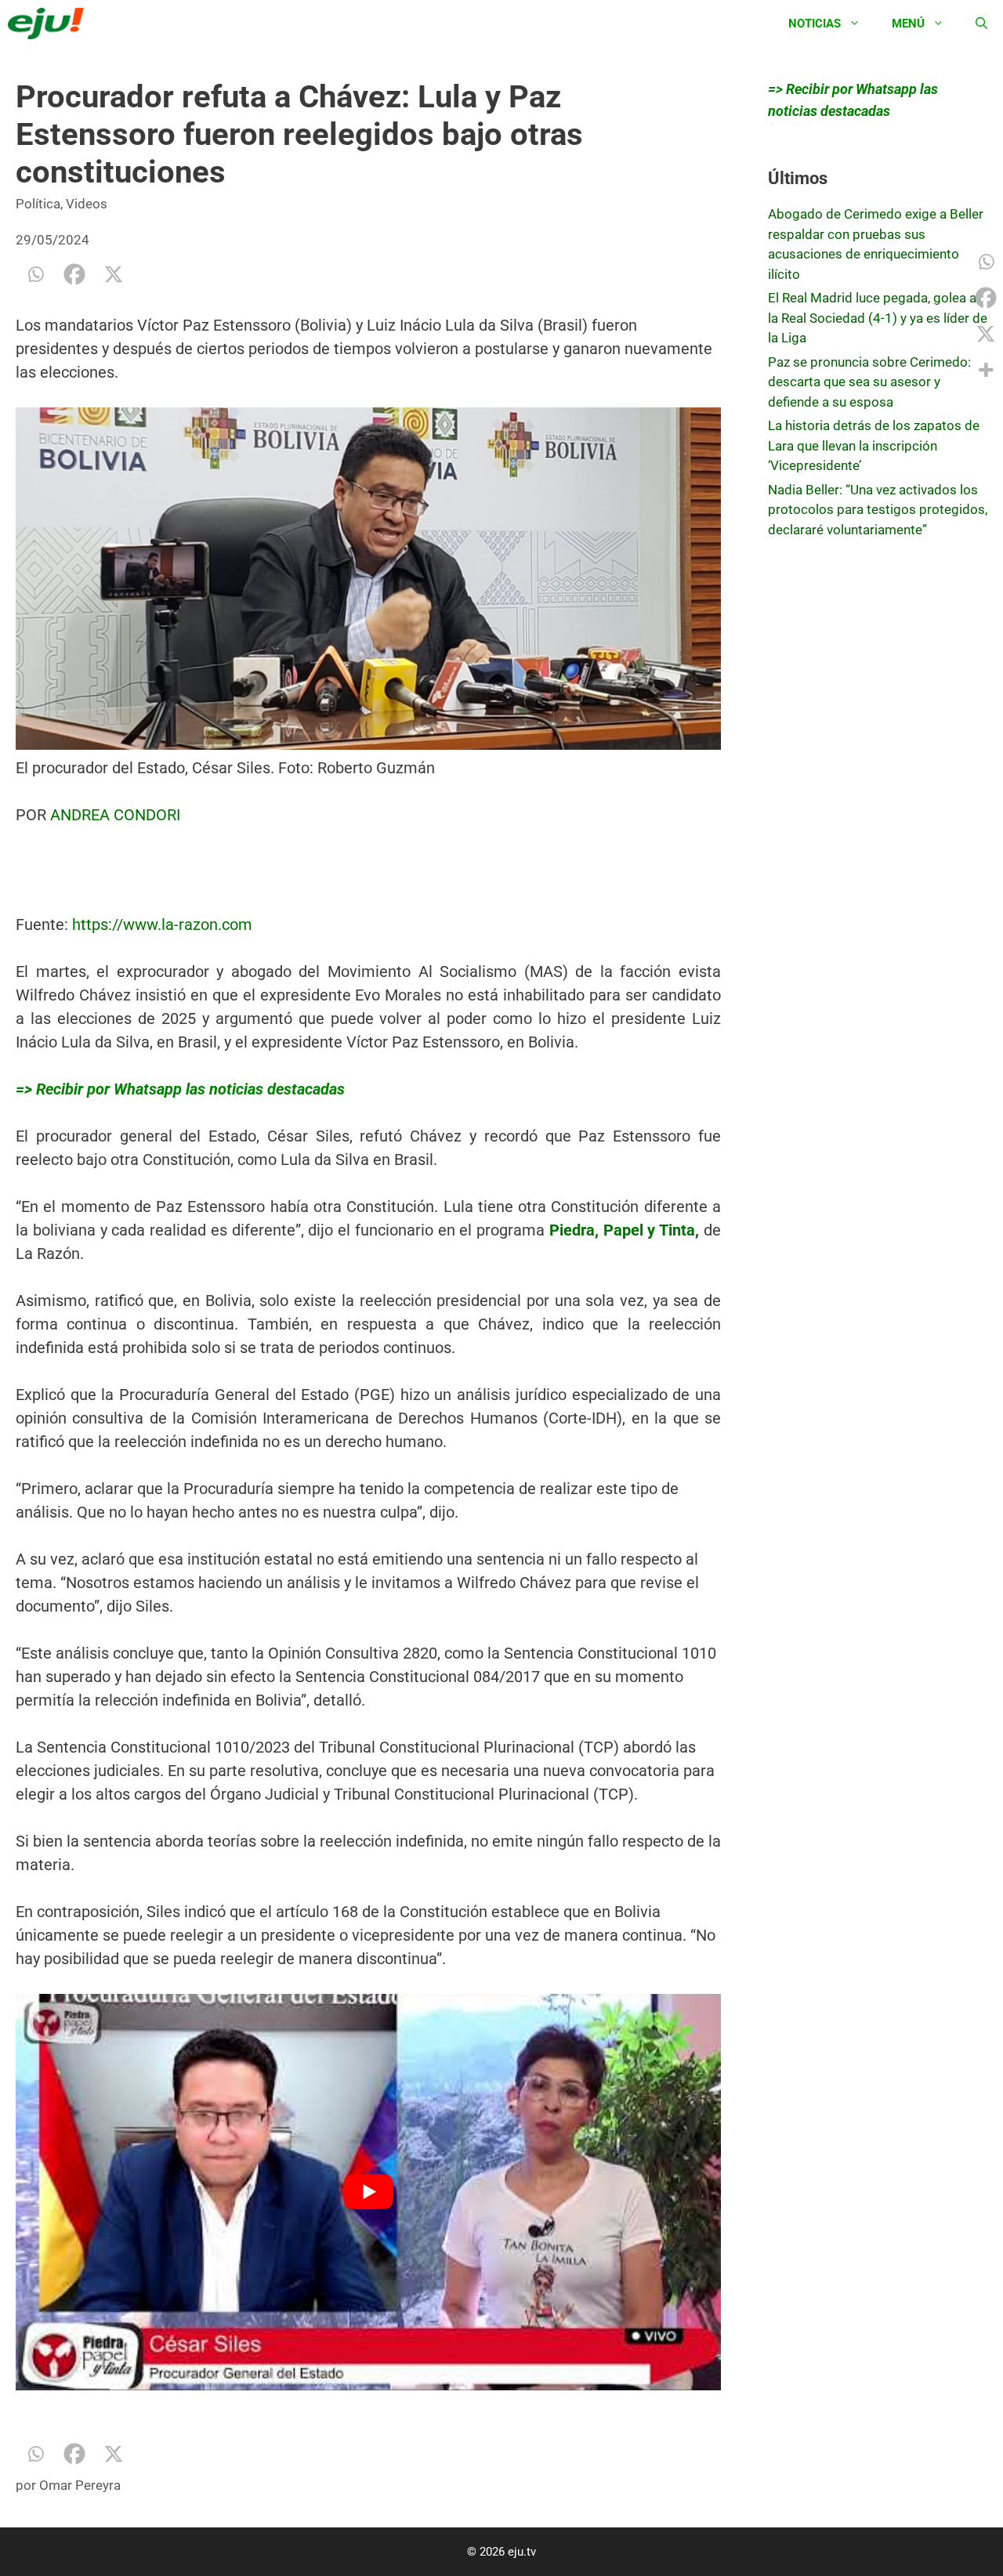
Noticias (815, 24)
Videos (87, 204)
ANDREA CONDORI (115, 815)
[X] (114, 274)
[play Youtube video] (368, 2192)
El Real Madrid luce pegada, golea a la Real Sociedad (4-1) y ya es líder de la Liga (878, 318)
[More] (986, 370)
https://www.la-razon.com (162, 924)
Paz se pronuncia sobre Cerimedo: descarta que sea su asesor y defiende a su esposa (869, 382)
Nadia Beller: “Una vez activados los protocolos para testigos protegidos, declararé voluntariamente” (878, 510)
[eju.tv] (50, 24)
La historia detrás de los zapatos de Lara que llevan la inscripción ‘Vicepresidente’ (874, 445)
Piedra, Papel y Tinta (622, 1230)
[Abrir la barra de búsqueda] (981, 24)
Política (38, 204)
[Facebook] (74, 274)
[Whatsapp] (35, 274)
